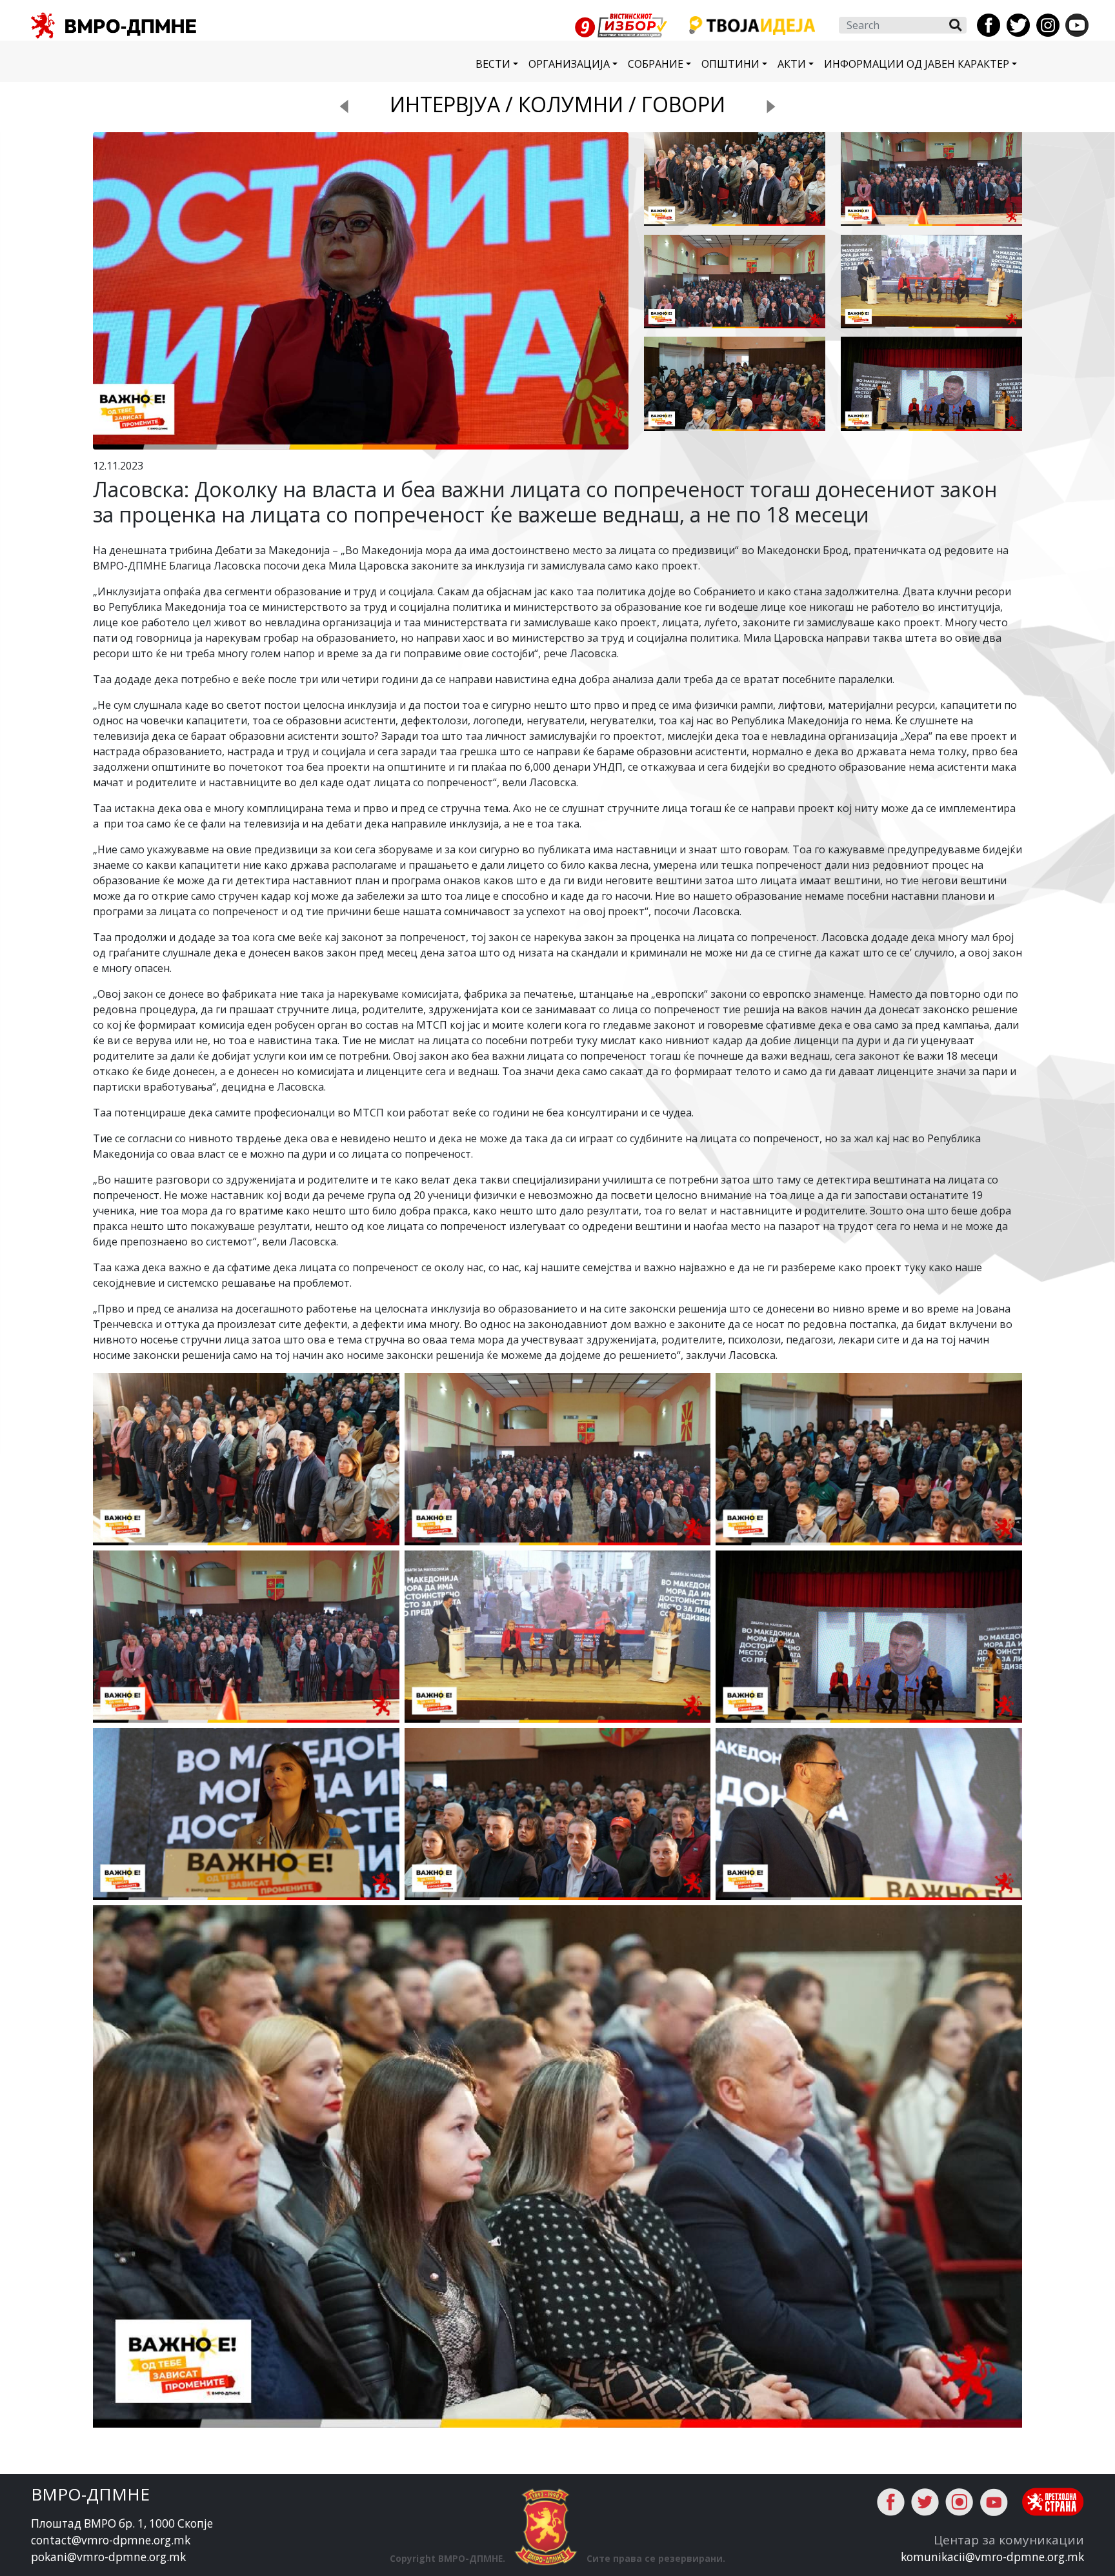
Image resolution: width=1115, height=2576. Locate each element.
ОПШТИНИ (730, 64)
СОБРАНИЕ (656, 64)
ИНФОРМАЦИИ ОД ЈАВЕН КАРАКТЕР (917, 64)
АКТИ (792, 64)
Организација (569, 64)
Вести (493, 64)
